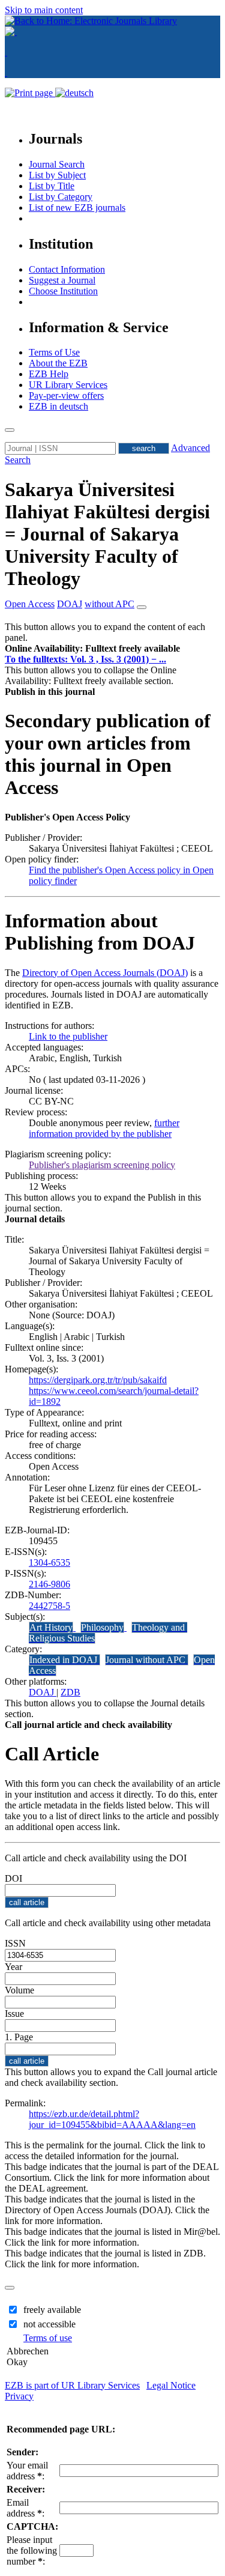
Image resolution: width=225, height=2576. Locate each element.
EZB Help (49, 374)
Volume (19, 1990)
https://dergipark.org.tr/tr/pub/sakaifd (98, 1380)
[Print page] (30, 93)
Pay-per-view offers (66, 395)
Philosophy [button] (102, 1627)
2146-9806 (49, 1584)
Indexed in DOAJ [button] (64, 1660)
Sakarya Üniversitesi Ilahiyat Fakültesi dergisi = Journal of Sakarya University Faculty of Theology (107, 534)
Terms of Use (54, 352)
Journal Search (57, 164)
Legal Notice (171, 2385)
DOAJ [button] (70, 604)
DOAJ (43, 1692)
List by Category (61, 197)
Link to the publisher (68, 1036)
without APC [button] (109, 604)
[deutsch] (74, 93)
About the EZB (58, 363)
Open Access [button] (30, 604)
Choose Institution (63, 291)
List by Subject (57, 175)
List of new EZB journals (77, 208)
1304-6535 (49, 1562)
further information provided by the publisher (104, 1128)
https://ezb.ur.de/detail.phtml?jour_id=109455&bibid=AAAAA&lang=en (112, 2119)
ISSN (15, 1943)
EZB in (58, 406)
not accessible (49, 2324)
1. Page (19, 2037)
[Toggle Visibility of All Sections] (142, 607)
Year (13, 1967)
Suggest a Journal (62, 280)
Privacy (19, 2396)
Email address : (25, 2508)
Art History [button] (51, 1627)
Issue (14, 2014)
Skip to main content (44, 10)
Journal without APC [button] (147, 1660)
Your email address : (27, 2471)
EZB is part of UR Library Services (72, 2385)
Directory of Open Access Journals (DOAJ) (105, 973)
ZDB (70, 1692)
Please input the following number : (32, 2550)
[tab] (112, 649)
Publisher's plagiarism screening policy (102, 1165)
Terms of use (48, 2338)
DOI (13, 1878)
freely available (52, 2310)
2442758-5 (49, 1606)
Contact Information (67, 269)
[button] (92, 648)
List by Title (52, 186)
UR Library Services (68, 385)
